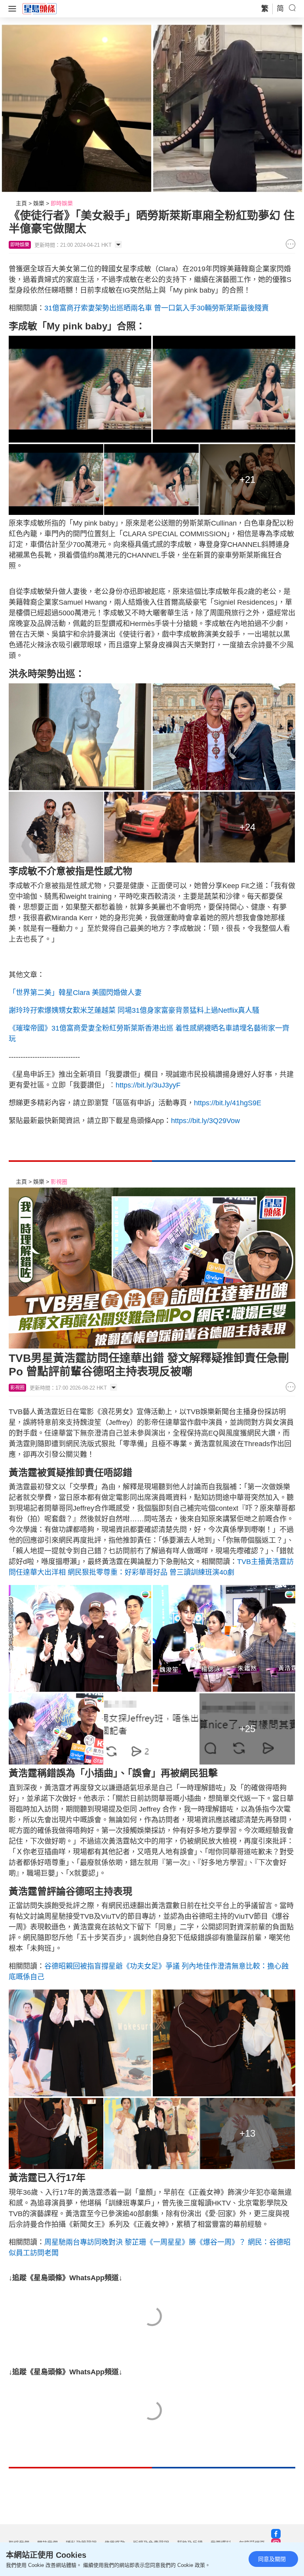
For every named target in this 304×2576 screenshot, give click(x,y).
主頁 (21, 203)
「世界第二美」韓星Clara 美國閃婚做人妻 (75, 993)
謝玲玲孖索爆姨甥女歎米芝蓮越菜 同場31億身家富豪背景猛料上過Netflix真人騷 (134, 1010)
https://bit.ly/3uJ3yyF (148, 1085)
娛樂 (39, 203)
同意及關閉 (272, 2559)
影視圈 (59, 1182)
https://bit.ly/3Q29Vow (205, 1121)
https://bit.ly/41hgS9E (228, 1103)
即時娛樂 (62, 203)
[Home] (40, 8)
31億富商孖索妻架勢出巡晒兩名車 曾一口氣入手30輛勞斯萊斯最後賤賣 (157, 308)
